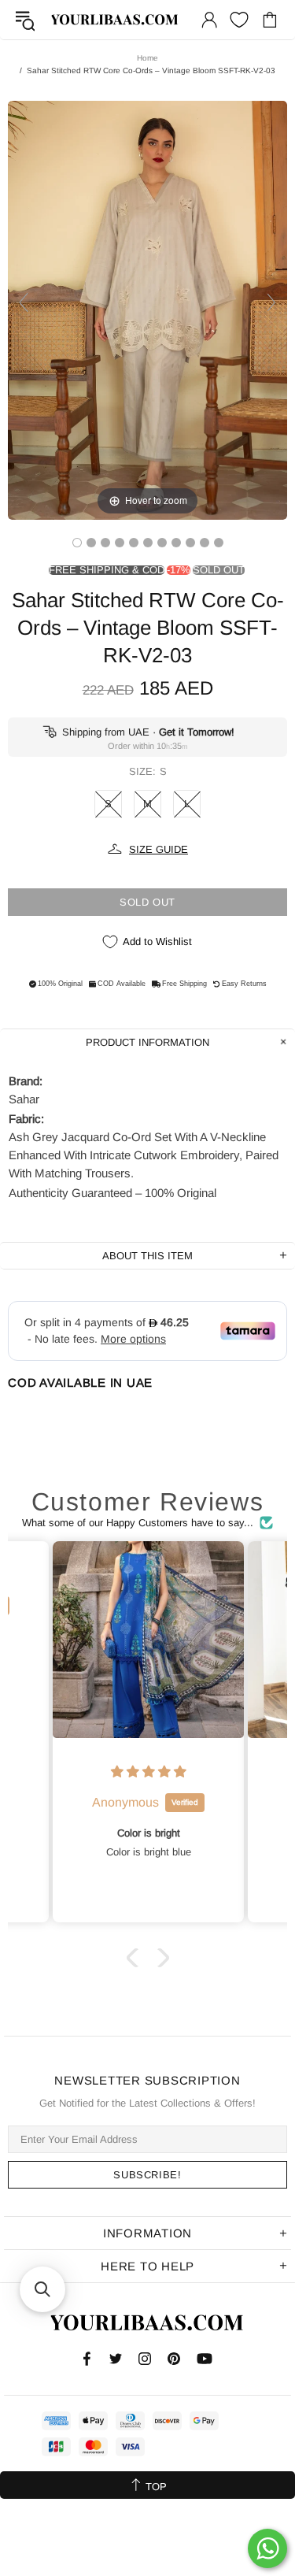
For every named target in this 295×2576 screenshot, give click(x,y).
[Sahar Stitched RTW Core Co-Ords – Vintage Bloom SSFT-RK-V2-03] (77, 543)
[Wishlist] (239, 20)
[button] (135, 1958)
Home (147, 58)
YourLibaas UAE (115, 20)
